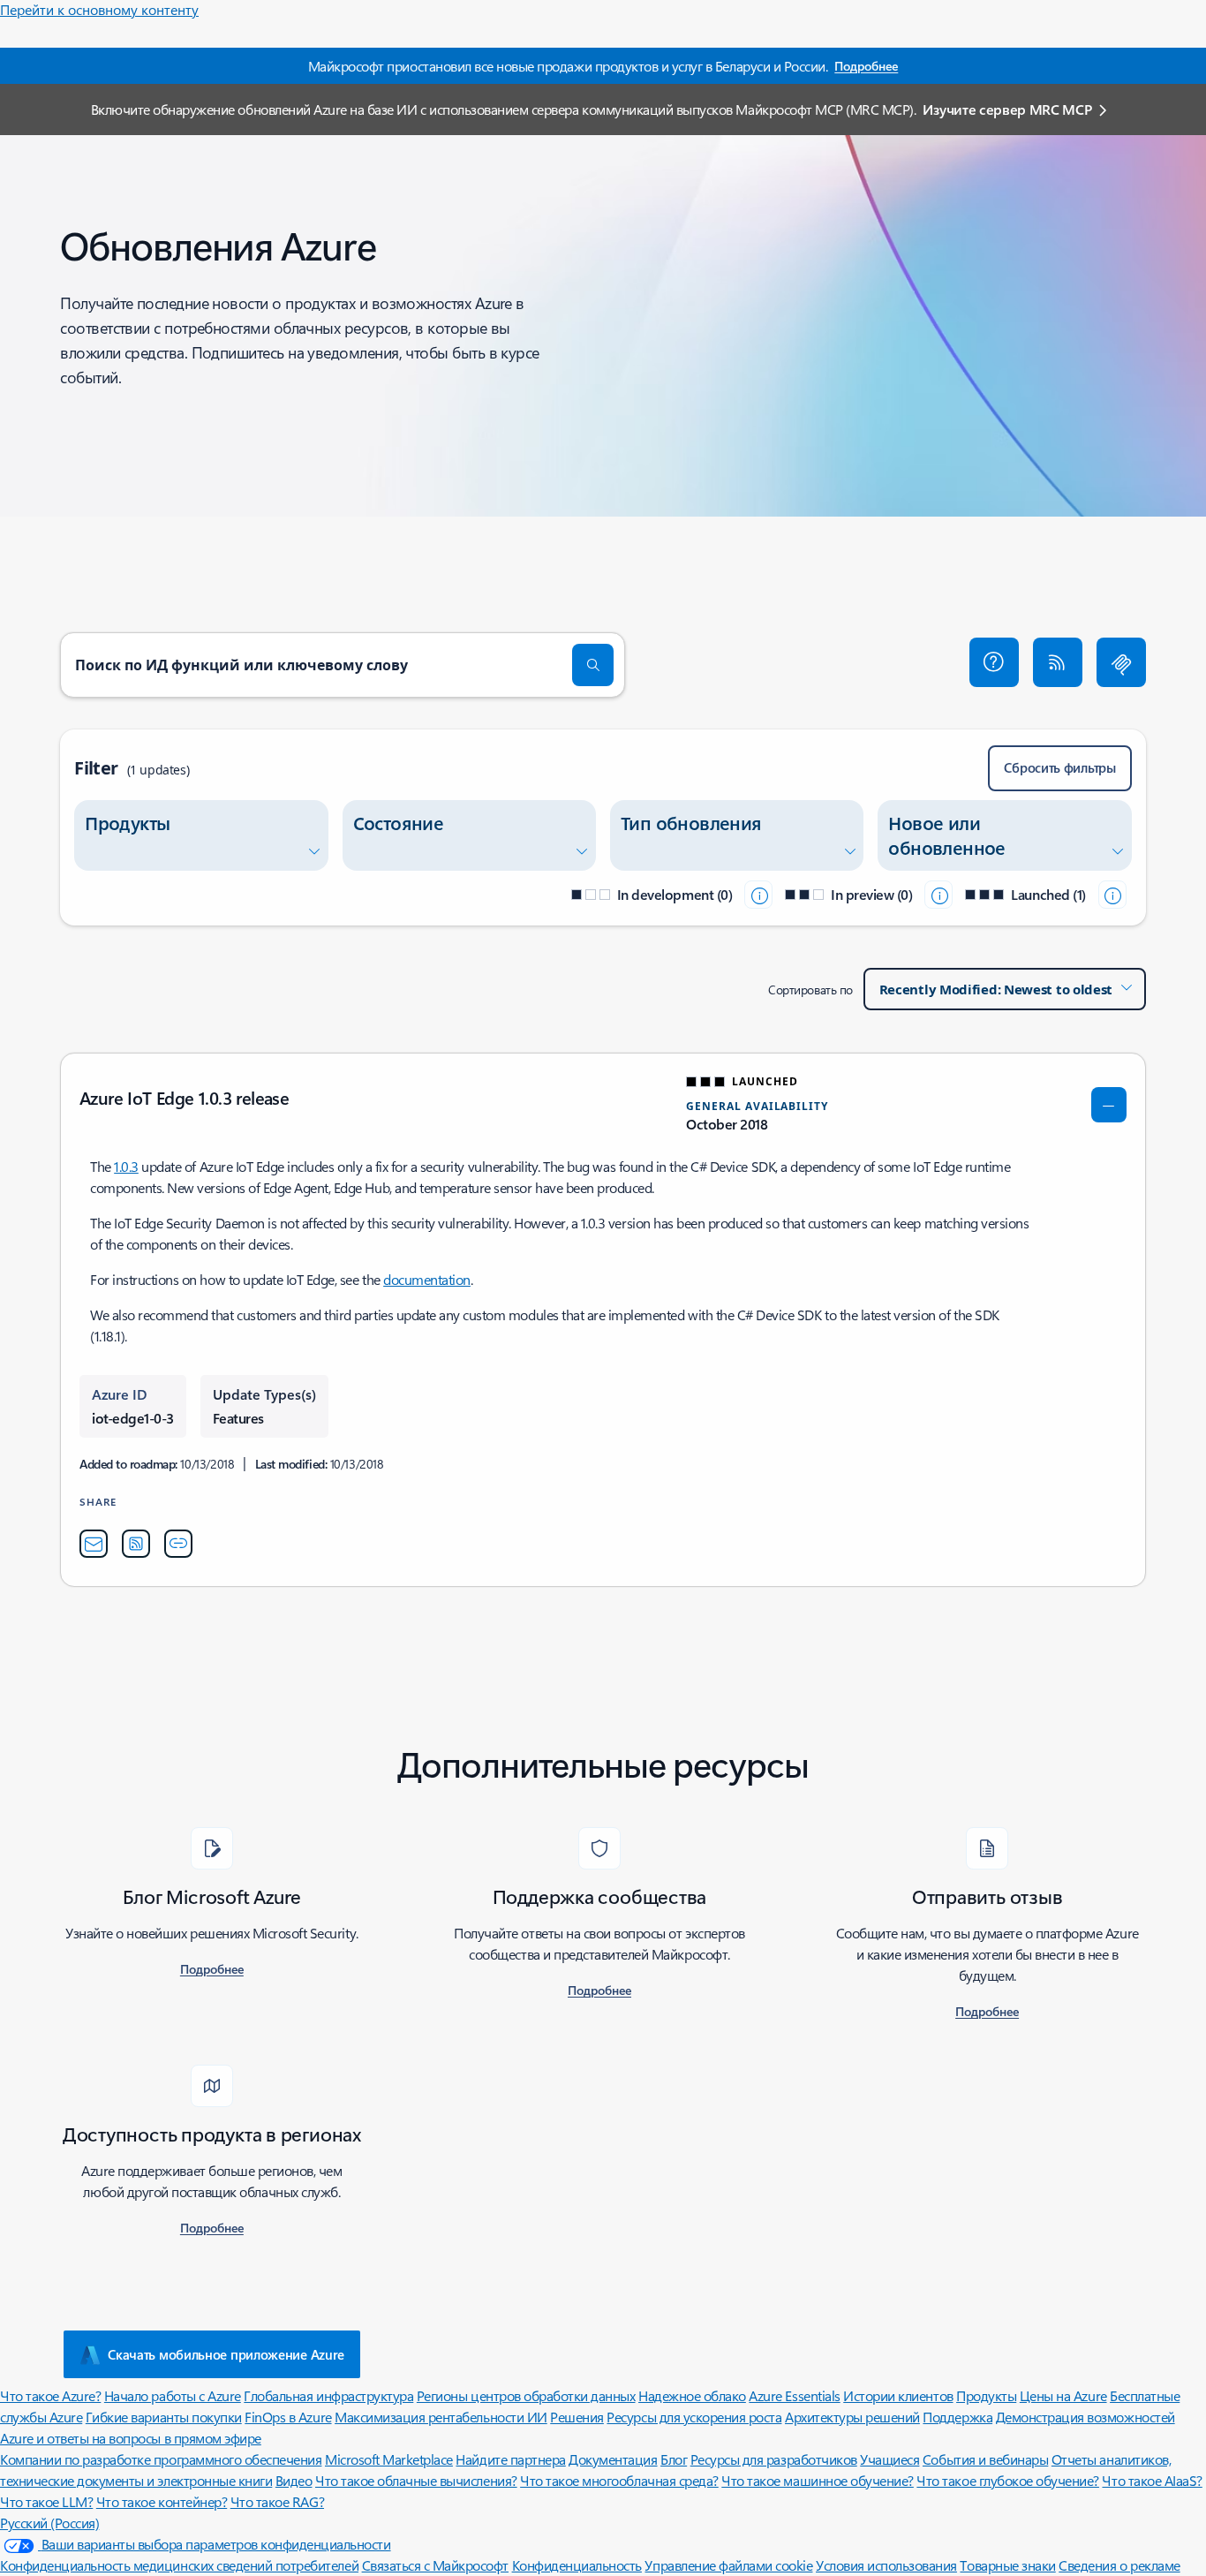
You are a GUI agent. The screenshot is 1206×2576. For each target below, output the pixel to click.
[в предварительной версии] (938, 895)
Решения (577, 2417)
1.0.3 (126, 1166)
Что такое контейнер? (162, 2501)
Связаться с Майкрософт (435, 2565)
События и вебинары (985, 2459)
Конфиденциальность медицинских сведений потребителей (179, 2565)
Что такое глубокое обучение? (1008, 2480)
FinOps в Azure (288, 2417)
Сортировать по (810, 990)
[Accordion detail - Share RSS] (136, 1544)
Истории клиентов (898, 2395)
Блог (674, 2459)
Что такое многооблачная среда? (619, 2480)
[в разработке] (758, 895)
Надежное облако (692, 2395)
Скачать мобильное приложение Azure (226, 2354)
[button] (994, 662)
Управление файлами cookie (728, 2565)
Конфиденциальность (577, 2565)
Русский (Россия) (49, 2523)
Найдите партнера (510, 2459)
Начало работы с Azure (173, 2395)
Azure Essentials (794, 2395)
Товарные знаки (1007, 2565)
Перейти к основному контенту (99, 9)
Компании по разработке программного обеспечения (161, 2459)
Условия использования (886, 2565)
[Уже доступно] (1112, 895)
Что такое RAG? (277, 2501)
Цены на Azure (1063, 2395)
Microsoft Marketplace (389, 2459)
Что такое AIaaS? (1152, 2480)
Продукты (986, 2395)
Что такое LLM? (46, 2501)
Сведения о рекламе (1119, 2565)
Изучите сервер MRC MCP (1007, 109)
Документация (613, 2459)
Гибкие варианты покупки (164, 2417)
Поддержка (957, 2417)
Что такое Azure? (50, 2395)
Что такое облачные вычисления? (416, 2480)
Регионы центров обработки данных (526, 2395)
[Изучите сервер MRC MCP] (1121, 662)
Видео (294, 2480)
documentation (427, 1279)
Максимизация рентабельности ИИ (441, 2417)
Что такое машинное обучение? (818, 2480)
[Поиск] (593, 665)
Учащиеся (889, 2459)
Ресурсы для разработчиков (774, 2459)
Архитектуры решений (852, 2417)
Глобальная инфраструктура (328, 2395)
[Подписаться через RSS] (1058, 662)
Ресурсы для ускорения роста (694, 2417)
